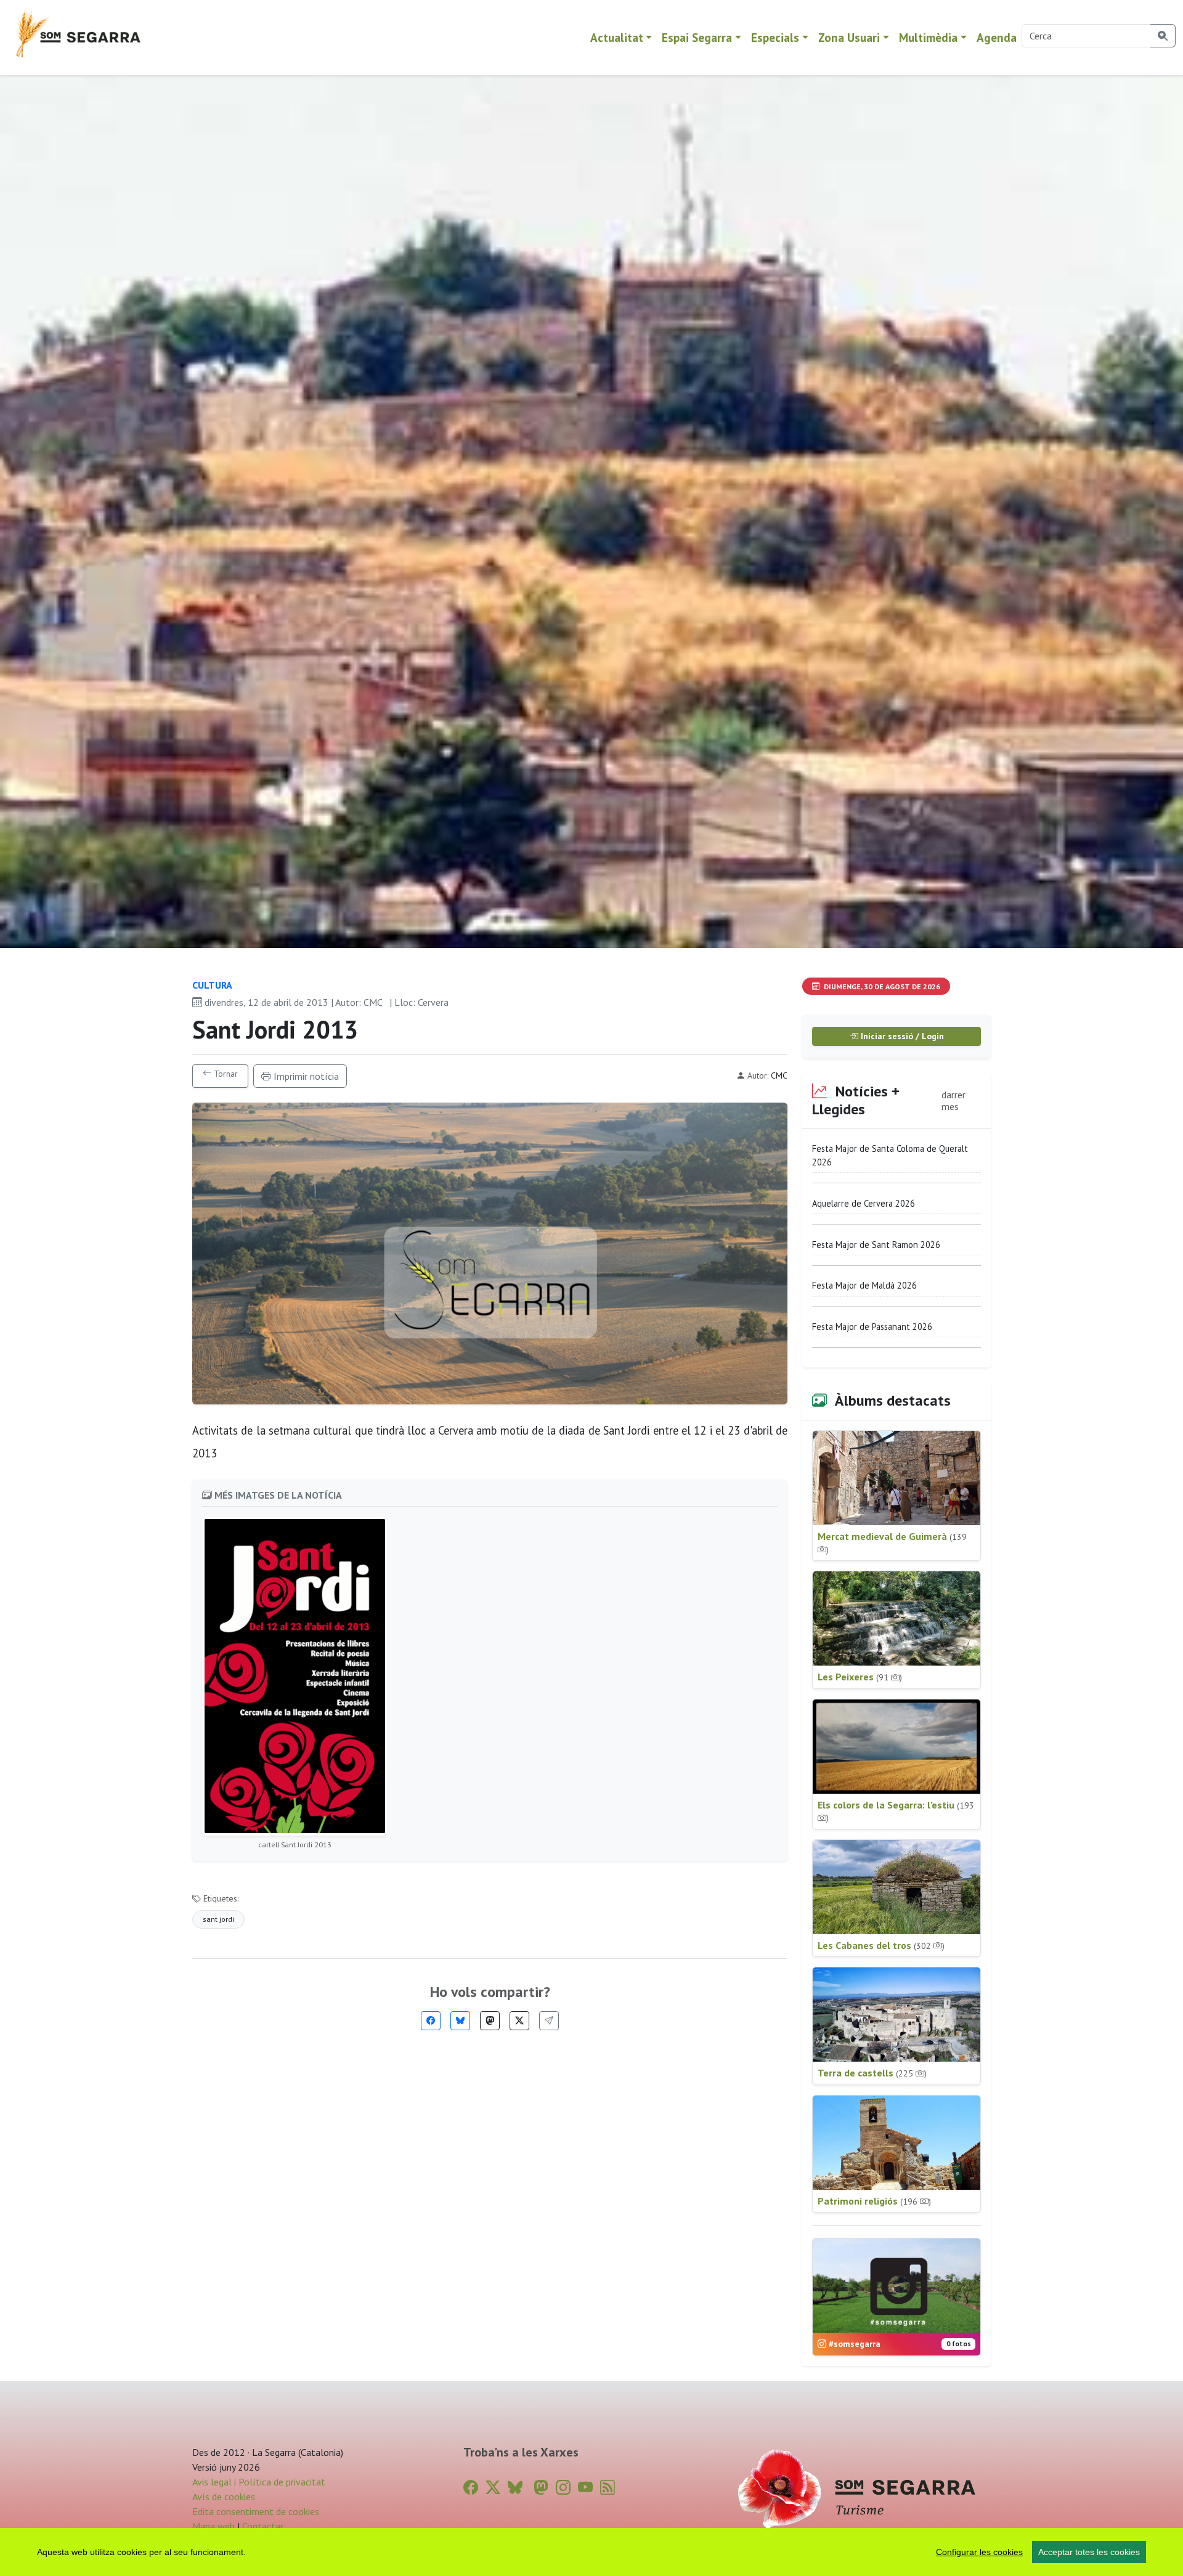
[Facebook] (431, 2021)
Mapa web (213, 2526)
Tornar (225, 1074)
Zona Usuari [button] (849, 37)
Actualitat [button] (617, 37)
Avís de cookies (224, 2497)
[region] (591, 2552)
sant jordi (218, 1919)
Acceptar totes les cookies (1089, 2552)
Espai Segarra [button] (697, 37)
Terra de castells (872, 2073)
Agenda (997, 37)
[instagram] (563, 2488)
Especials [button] (775, 37)
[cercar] (1163, 36)
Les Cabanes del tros (881, 1945)
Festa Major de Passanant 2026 (872, 1326)
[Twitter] (519, 2021)
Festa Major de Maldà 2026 (864, 1285)
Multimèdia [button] (928, 37)
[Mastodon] (490, 2021)
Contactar (263, 2526)
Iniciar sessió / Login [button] (901, 1036)
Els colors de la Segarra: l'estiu (896, 1811)
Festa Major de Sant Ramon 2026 (876, 1245)
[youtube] (585, 2488)
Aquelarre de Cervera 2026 (864, 1203)
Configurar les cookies (979, 2552)
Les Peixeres (860, 1677)
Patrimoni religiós (874, 2201)
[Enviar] (549, 2021)
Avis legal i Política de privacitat (259, 2482)
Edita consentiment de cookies (256, 2511)
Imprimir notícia (305, 1076)
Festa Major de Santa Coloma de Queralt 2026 (890, 1155)
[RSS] (608, 2488)
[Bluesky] (460, 2021)
